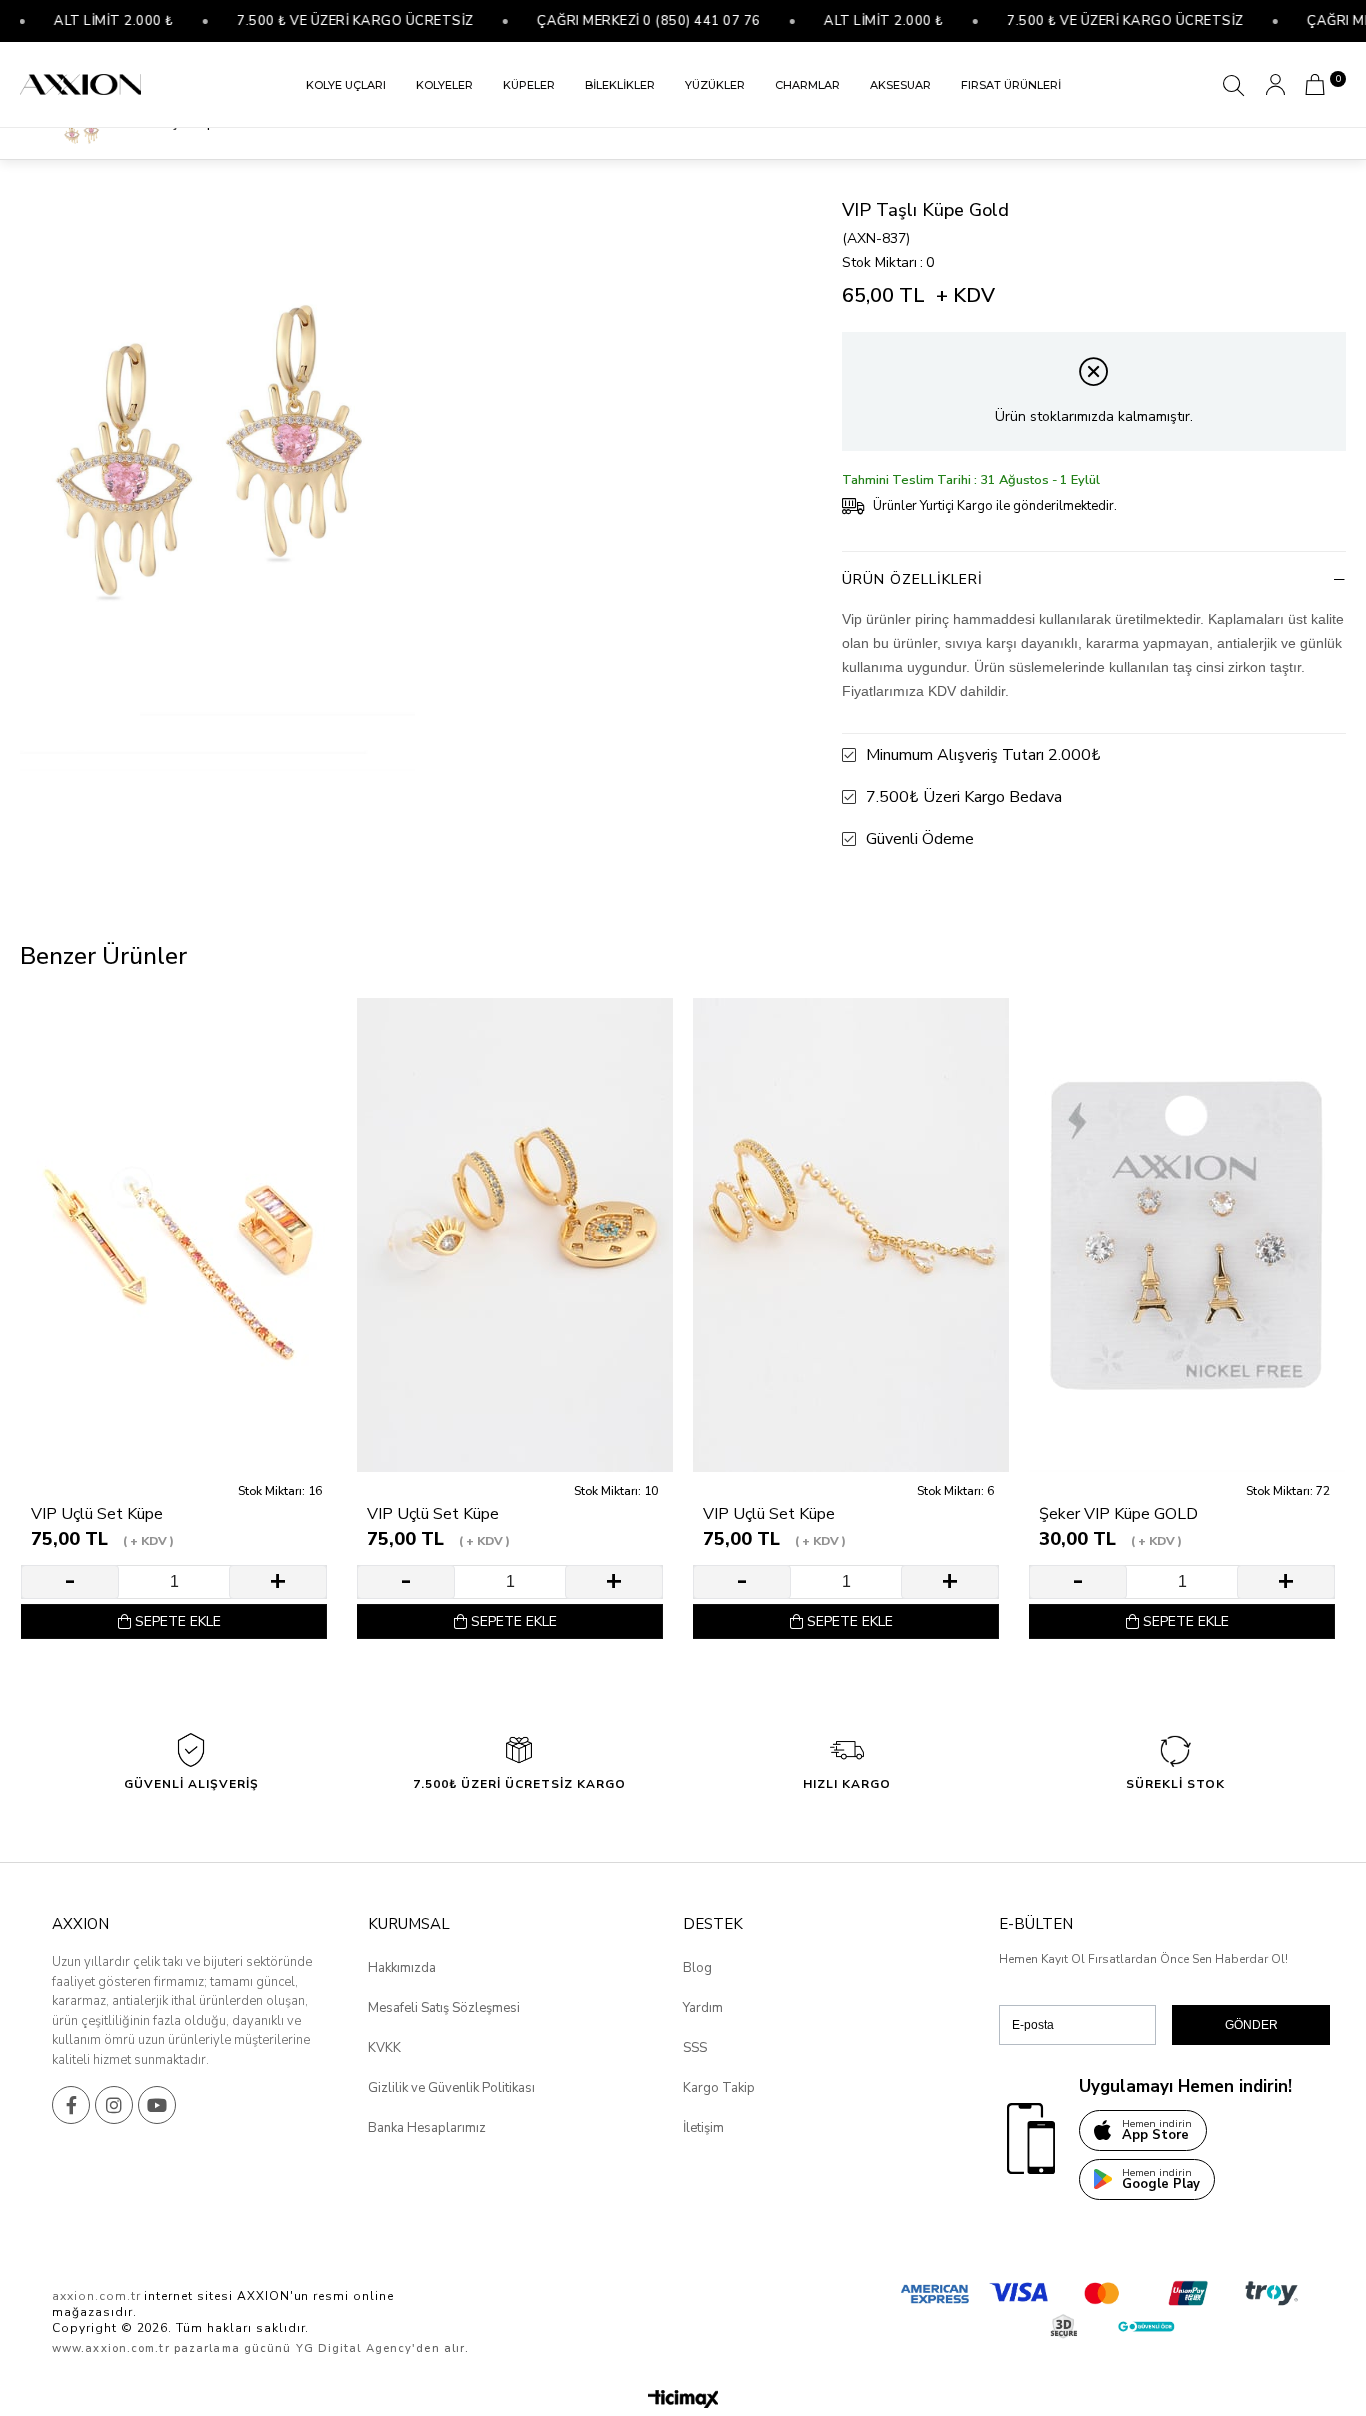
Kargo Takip (719, 2088)
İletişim (703, 2128)
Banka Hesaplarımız (427, 2128)
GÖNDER (1251, 2025)
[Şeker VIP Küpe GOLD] (1187, 1235)
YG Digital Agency (354, 2348)
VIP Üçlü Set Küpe (97, 1514)
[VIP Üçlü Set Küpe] (179, 1235)
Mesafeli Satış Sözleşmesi (444, 2008)
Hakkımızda (402, 1968)
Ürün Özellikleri (912, 579)
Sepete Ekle (178, 1621)
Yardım (703, 2008)
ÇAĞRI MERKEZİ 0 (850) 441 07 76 (612, 21)
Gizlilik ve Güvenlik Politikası (451, 2088)
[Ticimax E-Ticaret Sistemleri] (683, 2400)
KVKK (384, 2048)
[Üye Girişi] (1275, 84)
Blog (697, 1968)
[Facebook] (71, 2105)
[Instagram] (114, 2105)
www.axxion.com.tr (111, 2348)
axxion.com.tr (96, 2296)
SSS (695, 2048)
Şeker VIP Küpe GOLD (1118, 1514)
